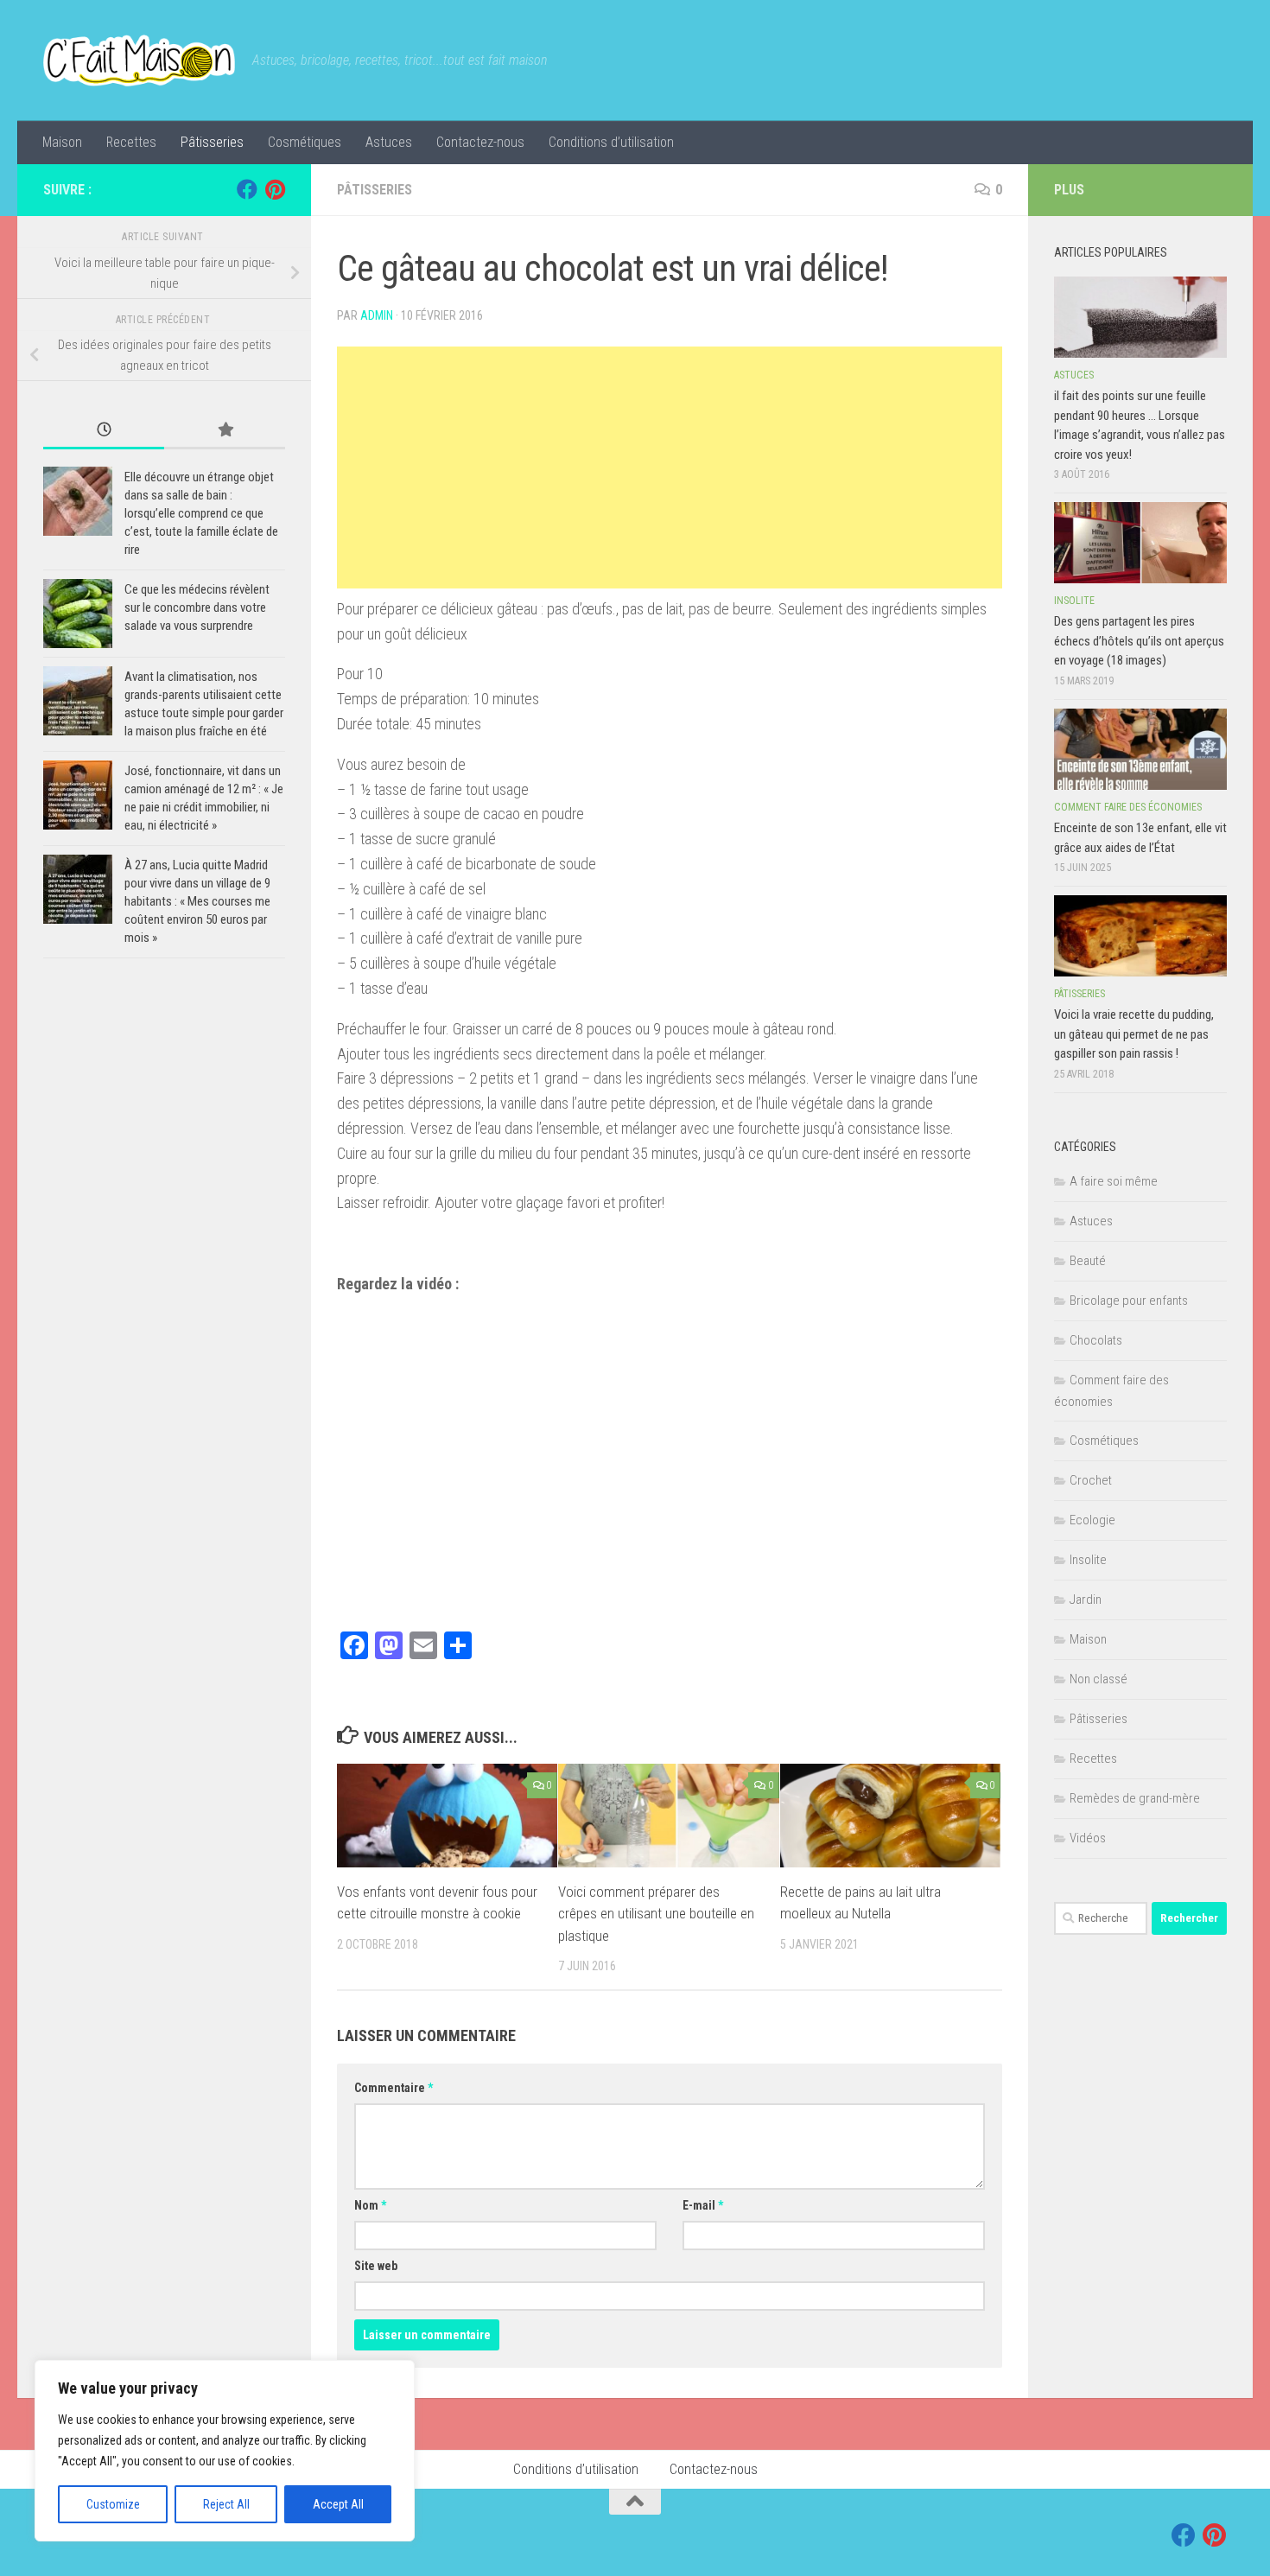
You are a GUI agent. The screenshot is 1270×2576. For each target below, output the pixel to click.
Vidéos (1088, 1838)
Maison (62, 142)
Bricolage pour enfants (1129, 1301)
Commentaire (394, 2088)
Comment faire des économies (1128, 807)
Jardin (1086, 1600)
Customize (113, 2504)
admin (377, 315)
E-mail (703, 2205)
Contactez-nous (480, 142)
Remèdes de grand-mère (1135, 1798)
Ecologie (1092, 1520)
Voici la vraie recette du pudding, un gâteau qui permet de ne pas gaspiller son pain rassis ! (1134, 1034)
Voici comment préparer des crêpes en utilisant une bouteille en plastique (656, 1914)
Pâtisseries (212, 142)
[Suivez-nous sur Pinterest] (275, 189)
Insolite (1074, 601)
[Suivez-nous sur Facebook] (247, 189)
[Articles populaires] (225, 431)
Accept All (338, 2504)
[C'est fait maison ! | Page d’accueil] (139, 60)
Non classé (1099, 1679)
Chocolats (1096, 1340)
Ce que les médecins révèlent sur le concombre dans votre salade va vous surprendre (197, 607)
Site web (376, 2266)
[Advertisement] (670, 467)
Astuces (389, 142)
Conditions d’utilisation (611, 142)
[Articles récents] (104, 431)
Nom (370, 2205)
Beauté (1088, 1261)
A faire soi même (1114, 1181)
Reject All (226, 2504)
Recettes (131, 142)
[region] (225, 2451)
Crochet (1091, 1480)
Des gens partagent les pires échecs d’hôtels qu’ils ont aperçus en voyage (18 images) (1139, 641)
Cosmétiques (305, 142)
